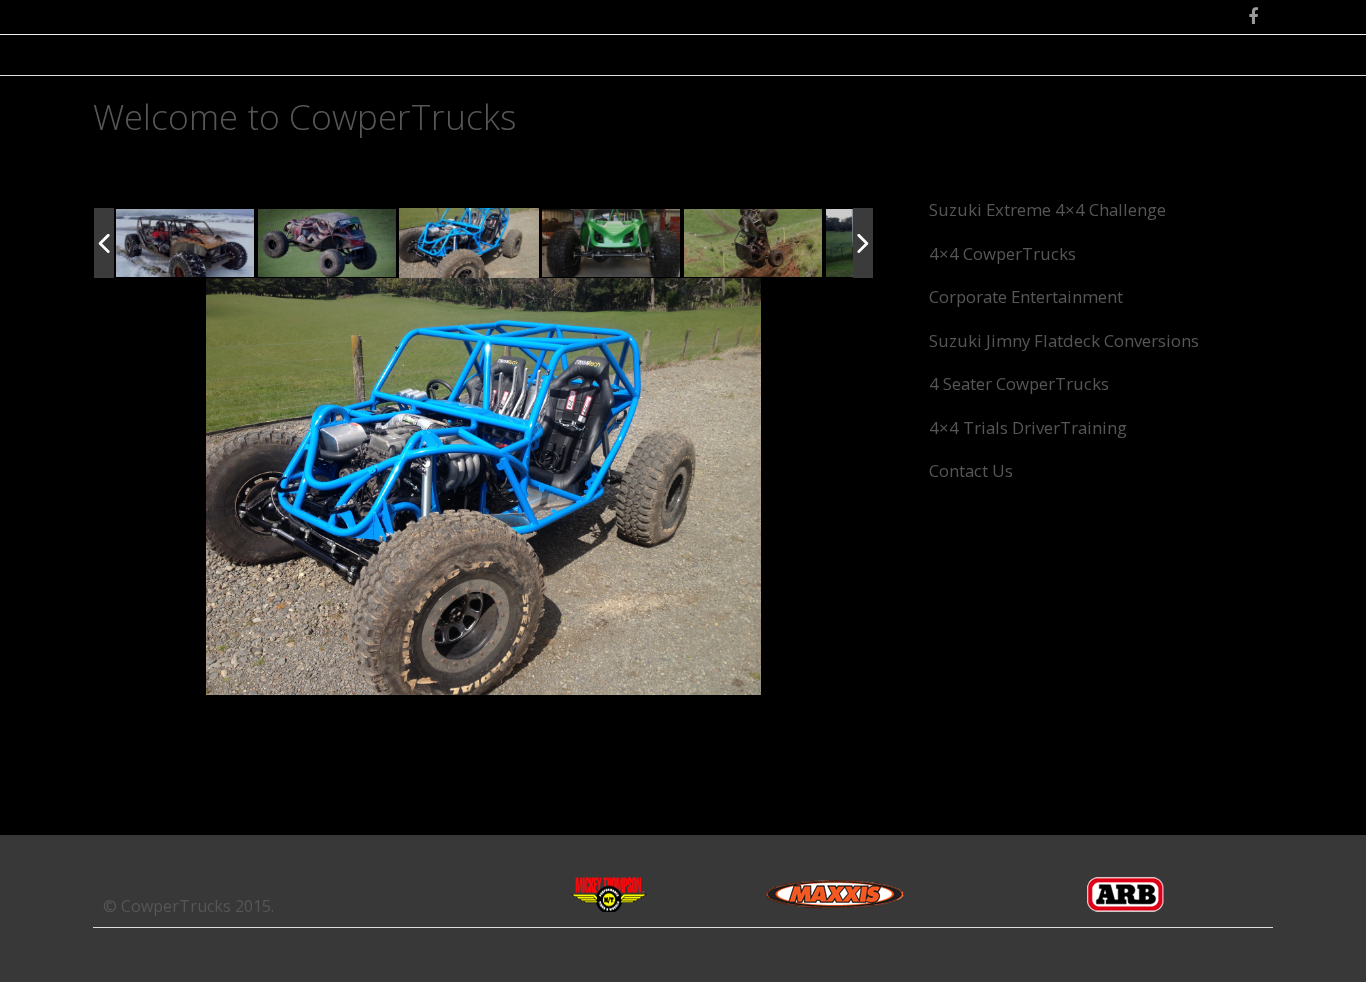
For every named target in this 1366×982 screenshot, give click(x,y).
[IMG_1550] (754, 244)
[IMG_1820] (611, 243)
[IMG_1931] (470, 244)
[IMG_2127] (328, 244)
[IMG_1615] (186, 244)
